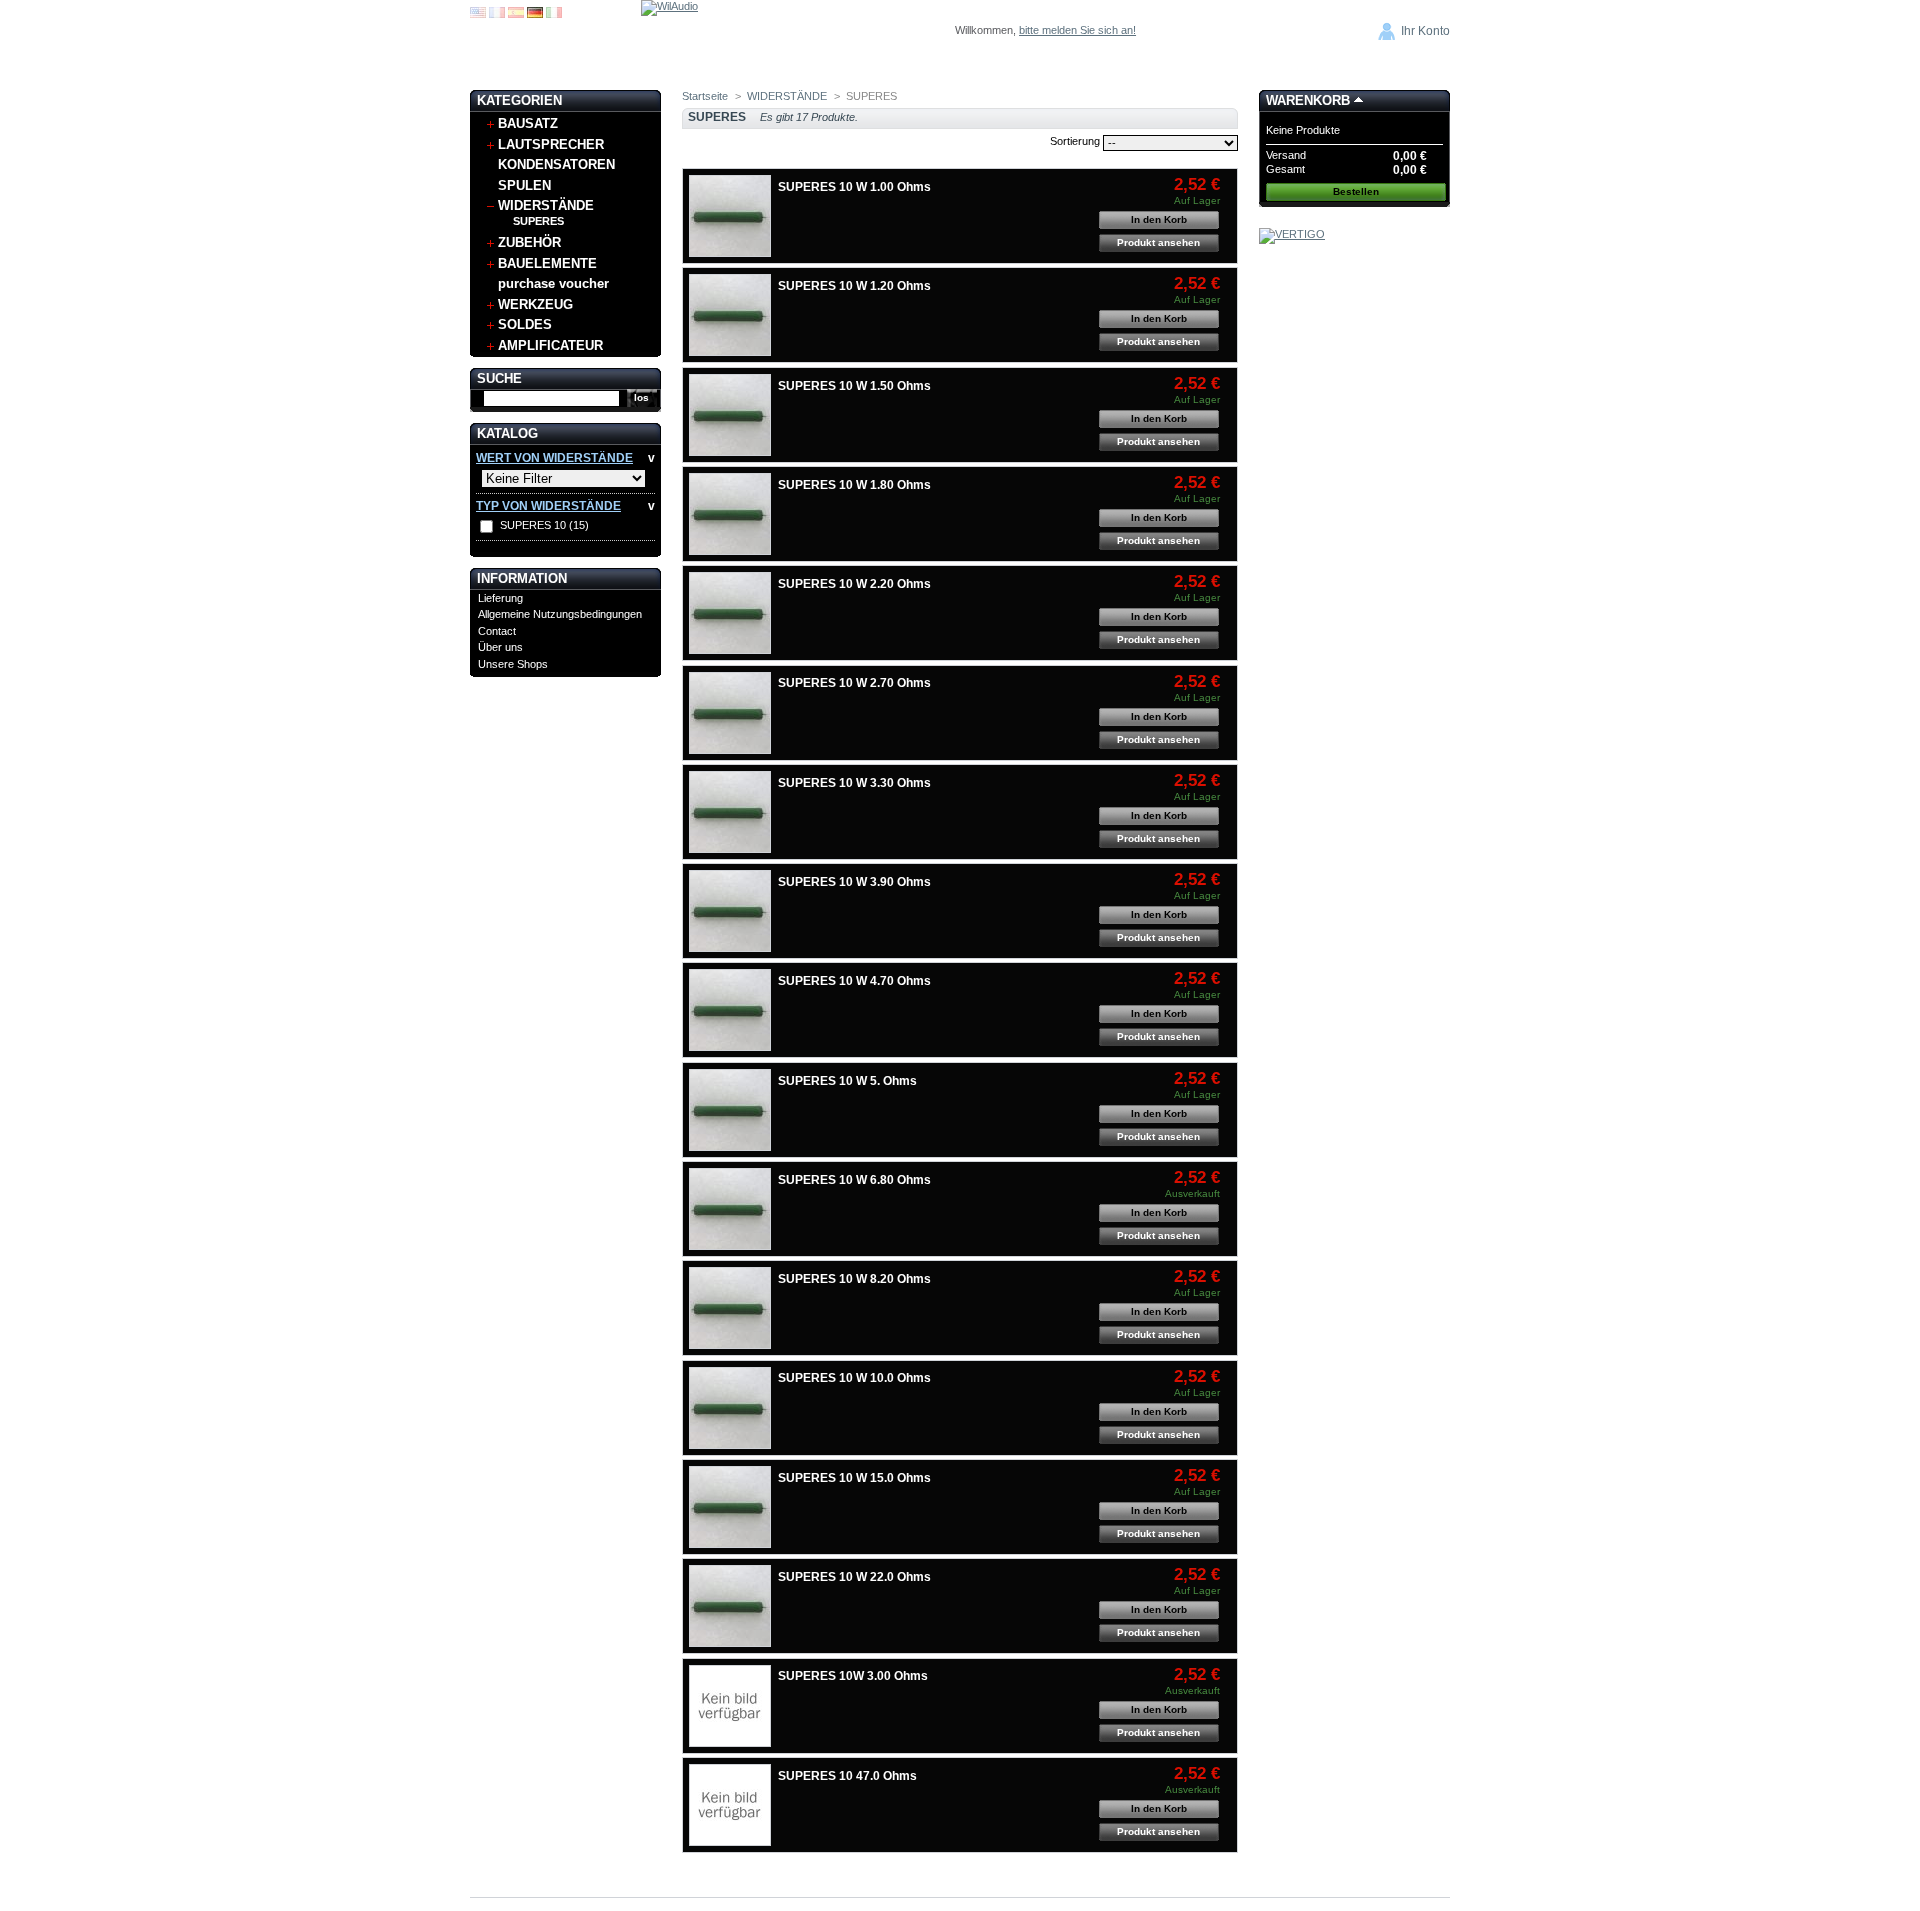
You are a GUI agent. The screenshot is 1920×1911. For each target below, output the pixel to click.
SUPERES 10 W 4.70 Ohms (854, 981)
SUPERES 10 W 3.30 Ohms (854, 783)
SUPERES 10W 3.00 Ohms (853, 1676)
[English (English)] (478, 14)
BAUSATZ (528, 123)
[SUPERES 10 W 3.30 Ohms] (730, 812)
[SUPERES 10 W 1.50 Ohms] (730, 415)
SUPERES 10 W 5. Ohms (847, 1081)
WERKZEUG (535, 304)
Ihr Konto (1425, 31)
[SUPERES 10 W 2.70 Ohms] (730, 713)
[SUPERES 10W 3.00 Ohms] (730, 1706)
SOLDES (525, 324)
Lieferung (500, 598)
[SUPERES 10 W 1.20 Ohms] (730, 315)
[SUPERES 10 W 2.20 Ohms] (730, 613)
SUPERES (538, 221)
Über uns (500, 647)
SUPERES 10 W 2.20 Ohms (854, 584)
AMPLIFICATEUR (550, 345)
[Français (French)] (497, 14)
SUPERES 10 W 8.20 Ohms (854, 1279)
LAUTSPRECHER (551, 144)
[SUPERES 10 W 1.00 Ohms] (730, 216)
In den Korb (1159, 219)
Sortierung (1075, 141)
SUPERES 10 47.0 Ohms (847, 1776)
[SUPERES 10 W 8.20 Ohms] (730, 1308)
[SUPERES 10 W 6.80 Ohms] (730, 1209)
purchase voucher (553, 283)
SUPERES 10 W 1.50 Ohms (854, 386)
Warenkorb (1308, 100)
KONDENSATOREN (556, 164)
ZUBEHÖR (529, 242)
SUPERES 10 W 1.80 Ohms (854, 485)
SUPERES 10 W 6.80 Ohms (854, 1180)
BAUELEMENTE (547, 263)
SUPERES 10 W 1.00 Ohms (854, 187)
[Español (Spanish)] (516, 14)
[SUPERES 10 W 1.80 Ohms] (730, 514)
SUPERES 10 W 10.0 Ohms (854, 1378)
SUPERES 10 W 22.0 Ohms (854, 1577)
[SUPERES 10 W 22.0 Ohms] (730, 1606)
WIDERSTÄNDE (546, 205)
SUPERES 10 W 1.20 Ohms (854, 286)
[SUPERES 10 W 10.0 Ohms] (730, 1408)
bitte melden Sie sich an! (1077, 30)
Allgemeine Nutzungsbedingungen (560, 614)
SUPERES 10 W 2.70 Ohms (854, 683)
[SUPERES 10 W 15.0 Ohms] (730, 1507)
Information (522, 578)
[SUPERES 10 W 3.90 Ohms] (730, 911)
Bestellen (1356, 191)
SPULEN (524, 185)
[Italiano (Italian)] (554, 14)
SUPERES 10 (544, 525)
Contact (497, 631)
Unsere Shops (513, 664)
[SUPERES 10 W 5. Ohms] (730, 1110)
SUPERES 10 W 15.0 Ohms (854, 1478)
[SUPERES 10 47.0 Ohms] (730, 1805)
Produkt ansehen (1158, 242)
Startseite (705, 96)
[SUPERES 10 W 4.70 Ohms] (730, 1010)
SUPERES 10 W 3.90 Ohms (854, 882)
